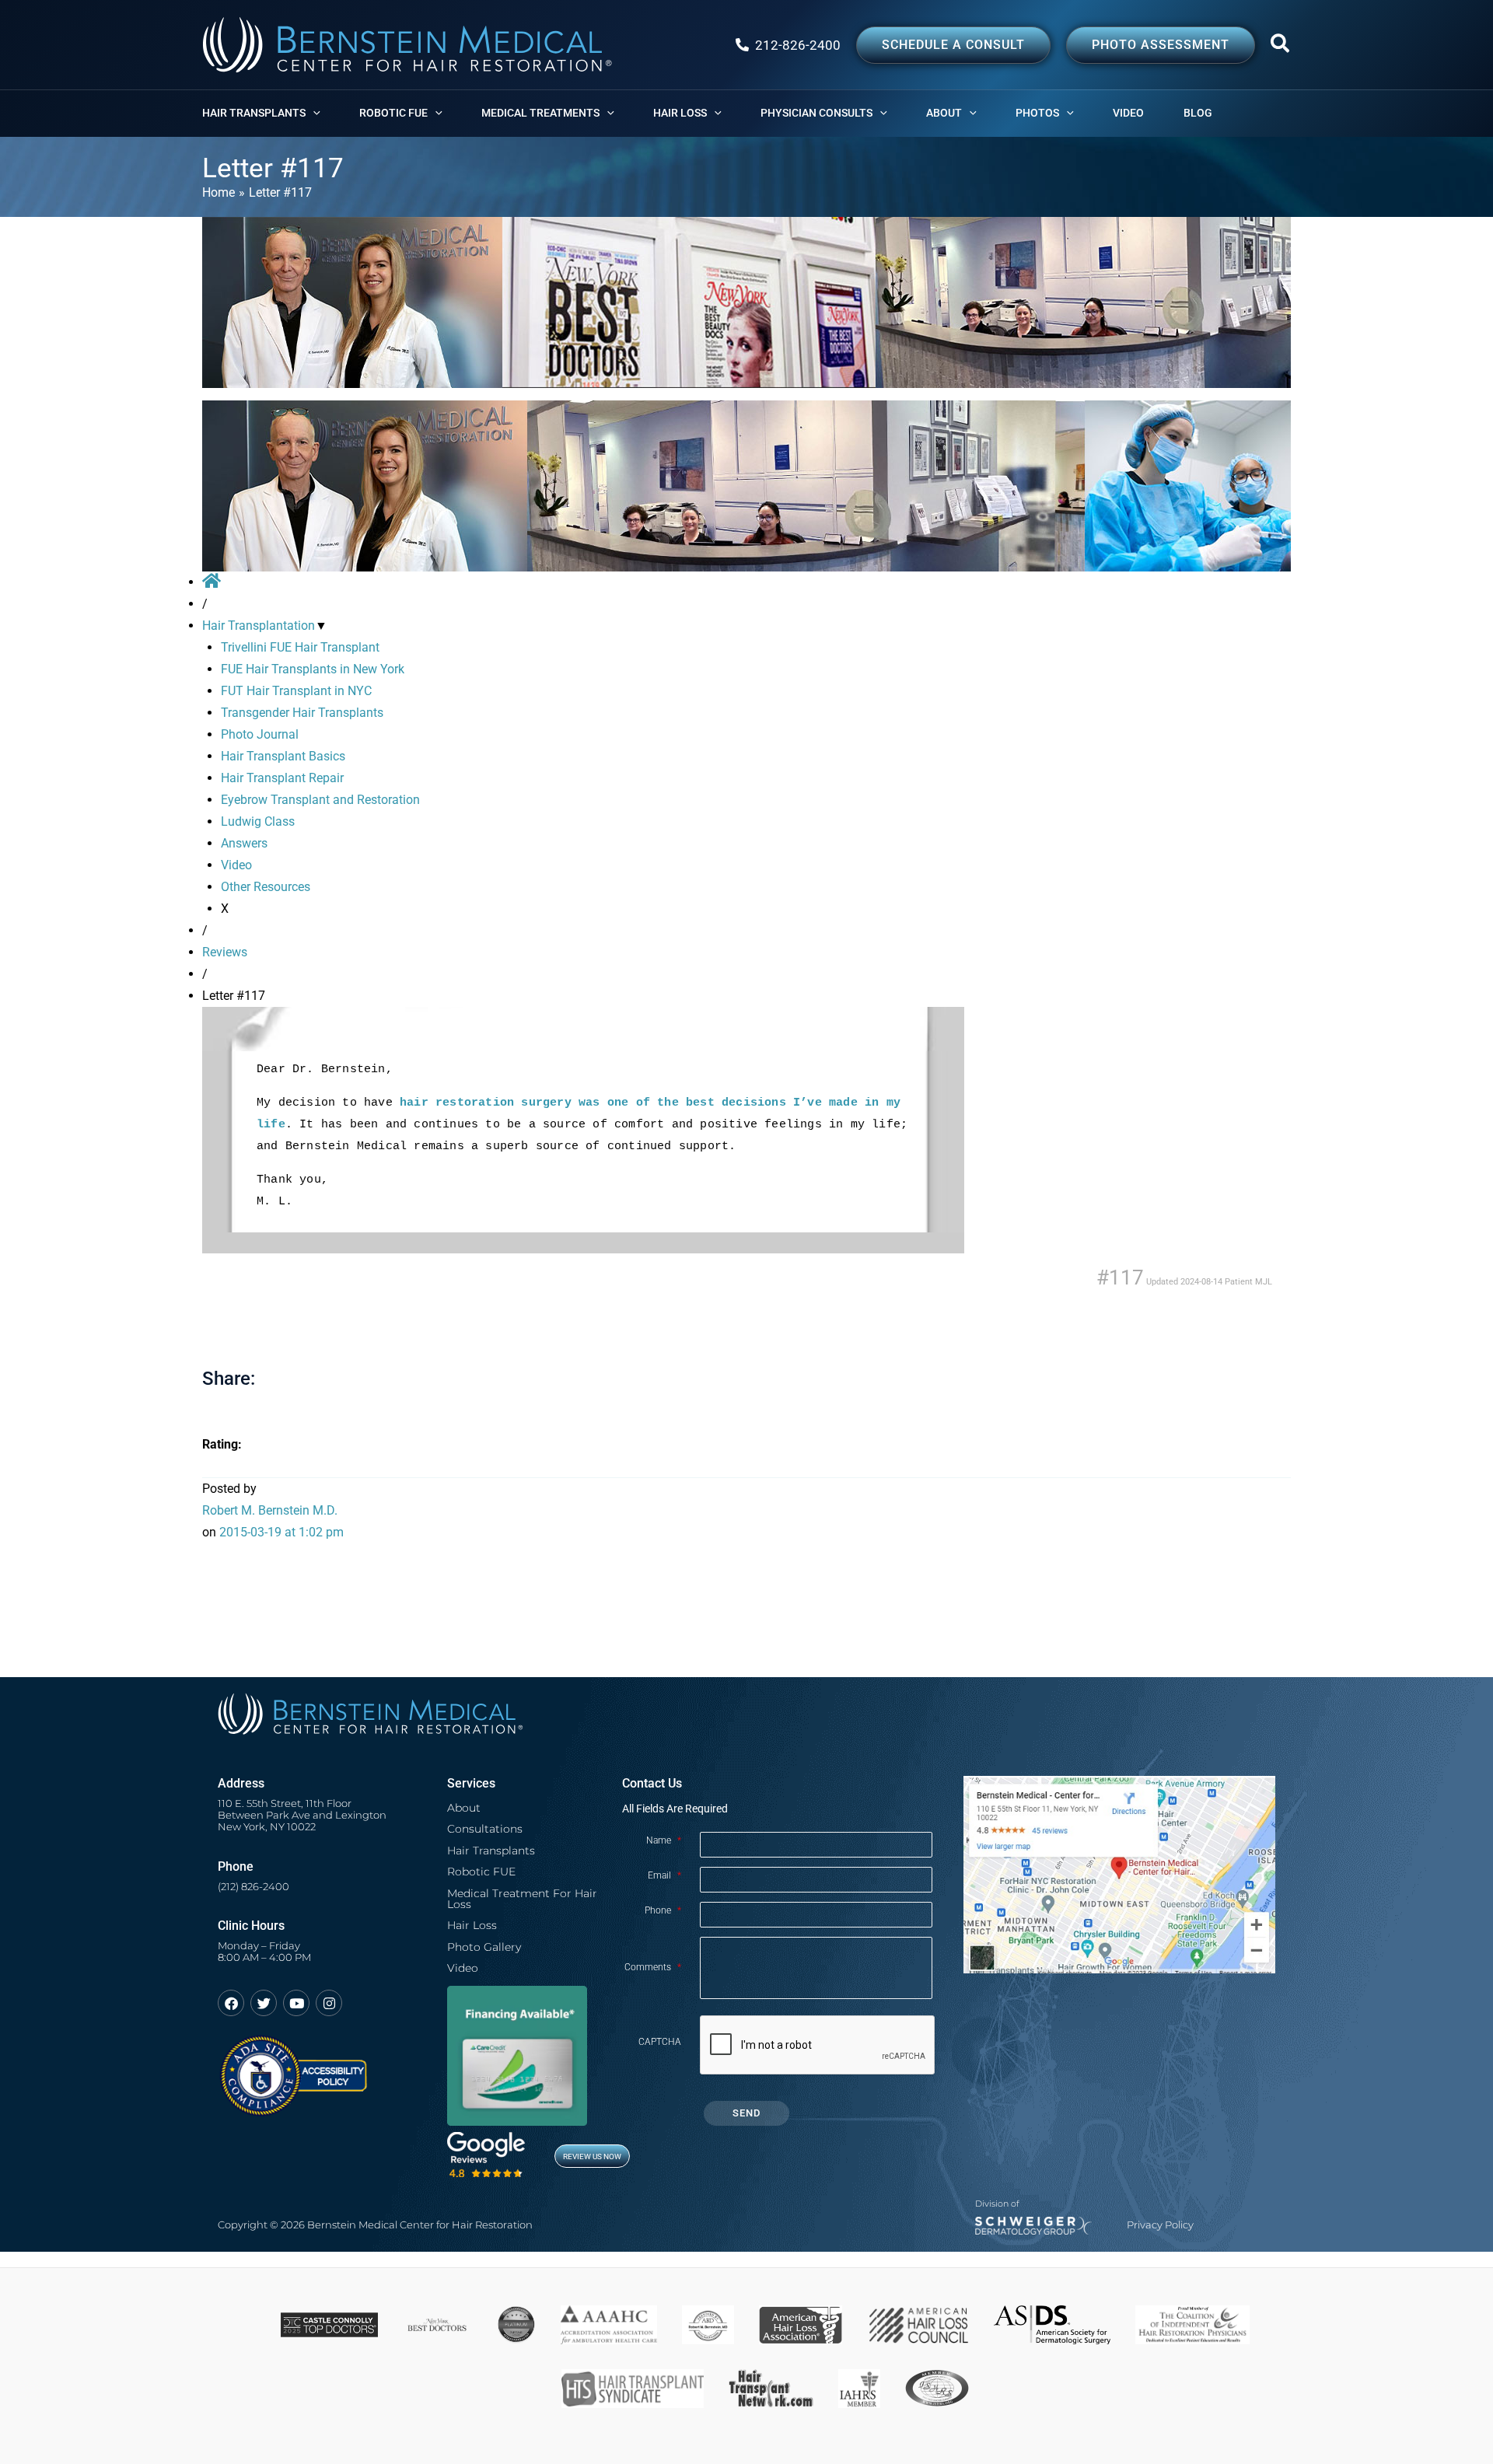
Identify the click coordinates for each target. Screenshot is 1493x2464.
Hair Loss (472, 1925)
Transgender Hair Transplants (302, 713)
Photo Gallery (484, 1947)
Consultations (485, 1829)
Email (664, 1875)
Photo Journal (260, 734)
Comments (653, 1967)
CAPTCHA (660, 2042)
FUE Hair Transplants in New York (313, 669)
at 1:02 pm (281, 1532)
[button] (1281, 47)
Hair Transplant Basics (283, 756)
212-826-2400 (798, 45)
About (464, 1808)
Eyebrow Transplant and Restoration (320, 800)
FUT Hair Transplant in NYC (296, 691)
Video (236, 865)
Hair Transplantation (259, 626)
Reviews (225, 952)
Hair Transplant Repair (282, 778)
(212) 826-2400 (253, 1887)
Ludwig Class (258, 821)
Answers (244, 843)
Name (664, 1840)
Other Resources (266, 887)
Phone (663, 1910)
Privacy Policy (1160, 2225)
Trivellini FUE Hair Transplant (300, 647)
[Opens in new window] (293, 2069)
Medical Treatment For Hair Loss (522, 1899)
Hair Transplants (491, 1851)
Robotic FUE (481, 1872)
